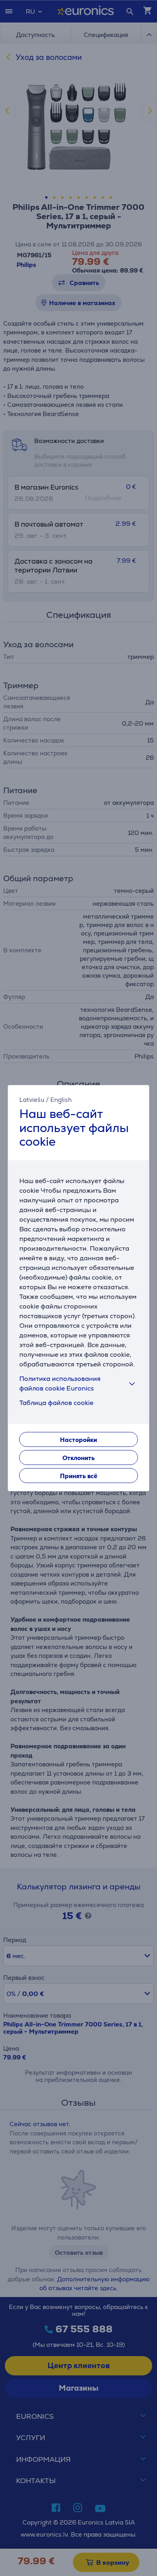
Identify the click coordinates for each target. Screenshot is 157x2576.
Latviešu (32, 1100)
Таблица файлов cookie (56, 1403)
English (61, 1100)
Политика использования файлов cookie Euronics (60, 1383)
